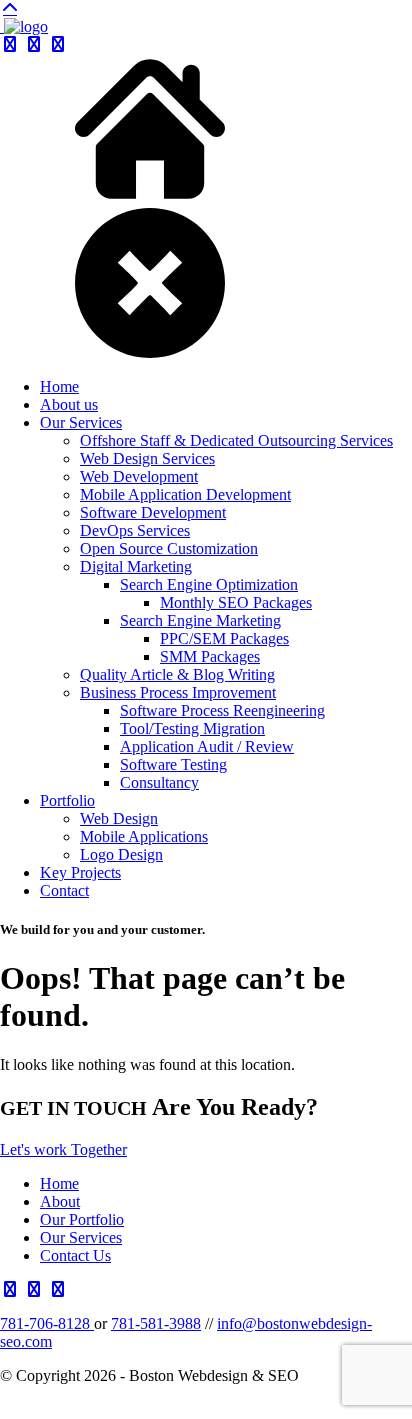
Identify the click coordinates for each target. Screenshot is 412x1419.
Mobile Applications (144, 836)
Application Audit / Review (207, 746)
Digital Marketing (136, 566)
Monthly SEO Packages (236, 602)
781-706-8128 (47, 1323)
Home (59, 386)
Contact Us (75, 1255)
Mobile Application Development (185, 494)
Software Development (153, 512)
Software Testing (173, 764)
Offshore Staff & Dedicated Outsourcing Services (236, 440)
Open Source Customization (169, 548)
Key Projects (80, 872)
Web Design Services (147, 458)
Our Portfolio (82, 1219)
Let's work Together (63, 1149)
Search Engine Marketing (200, 620)
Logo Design (121, 854)
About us (69, 404)
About (60, 1201)
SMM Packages (210, 656)
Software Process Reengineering (222, 710)
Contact (64, 890)
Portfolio (67, 800)
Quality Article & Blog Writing (177, 674)
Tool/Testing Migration (192, 728)
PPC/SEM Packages (224, 638)
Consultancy (159, 782)
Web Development (139, 476)
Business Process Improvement (178, 692)
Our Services (81, 422)
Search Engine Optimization (209, 584)
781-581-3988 (156, 1323)
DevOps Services (135, 530)
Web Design (119, 818)
